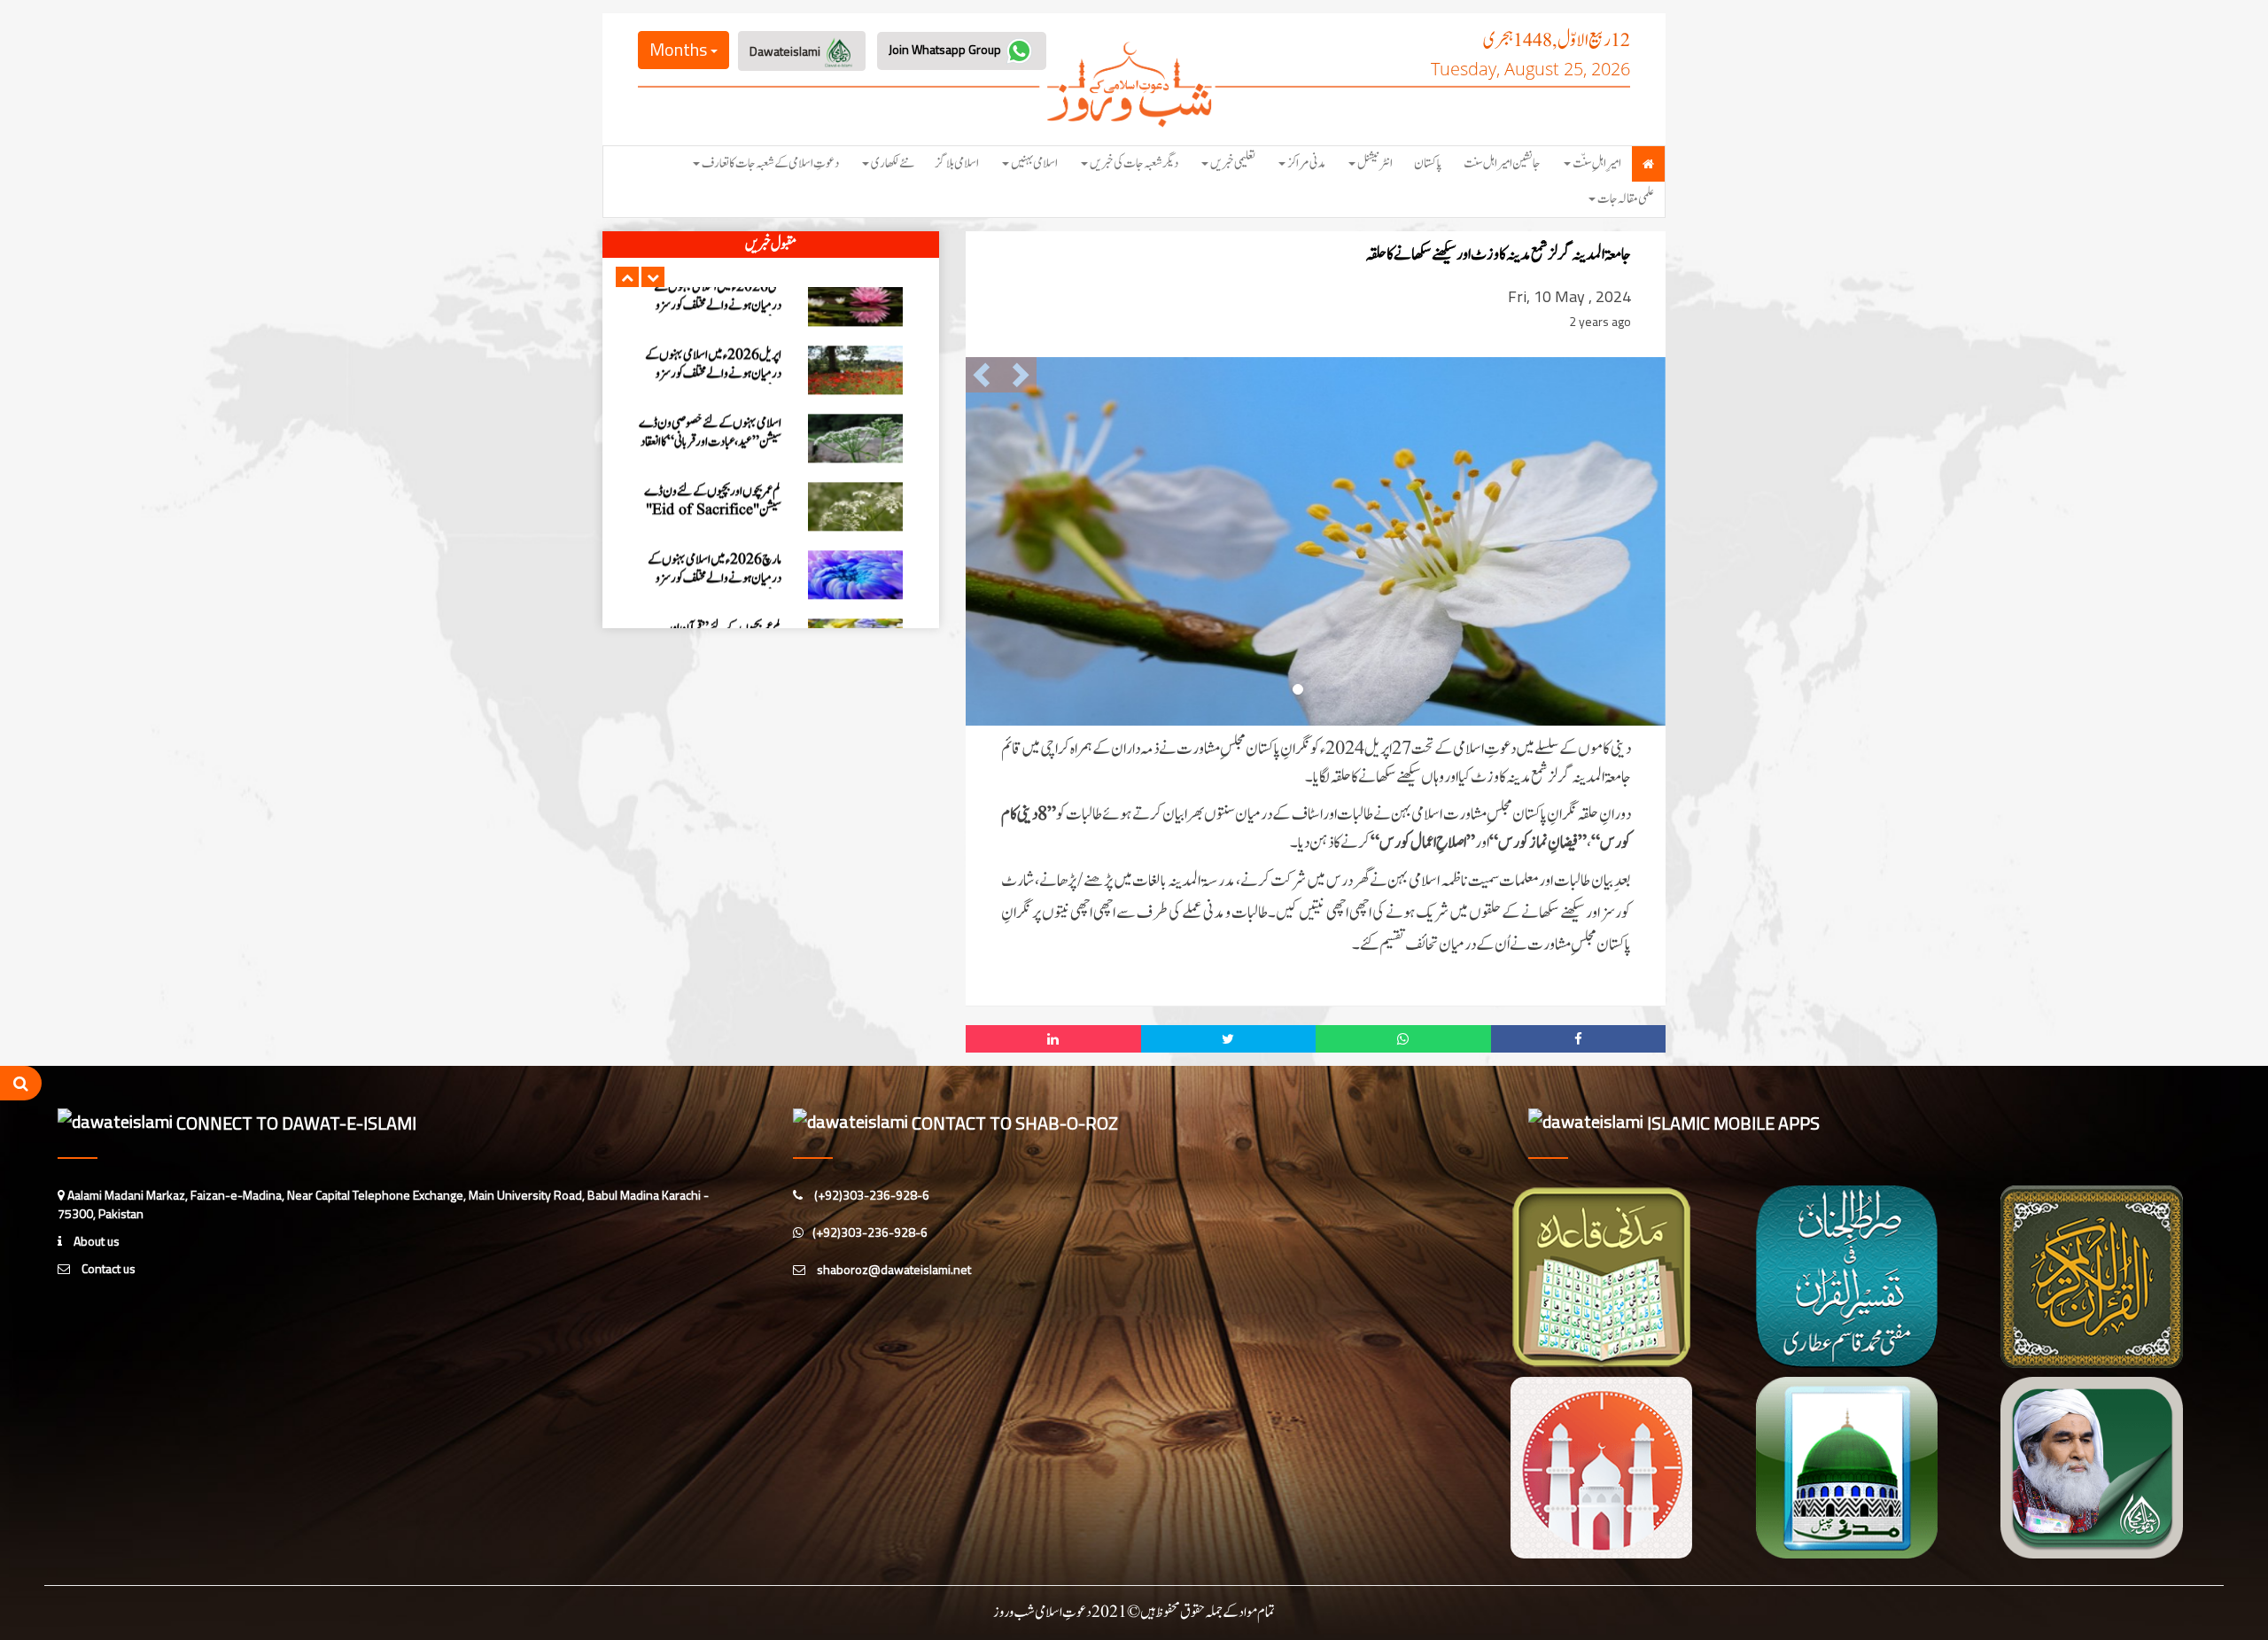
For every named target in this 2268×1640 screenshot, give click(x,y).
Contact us (107, 1268)
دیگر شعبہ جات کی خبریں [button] (1134, 163)
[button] (627, 277)
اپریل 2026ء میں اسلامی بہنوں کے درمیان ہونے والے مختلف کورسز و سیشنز (713, 316)
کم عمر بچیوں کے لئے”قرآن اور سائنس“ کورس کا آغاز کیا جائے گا (721, 579)
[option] (771, 312)
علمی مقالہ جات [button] (1626, 199)
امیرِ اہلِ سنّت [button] (1597, 163)
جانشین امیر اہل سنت (1502, 163)
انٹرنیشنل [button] (1375, 163)
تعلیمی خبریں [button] (1233, 163)
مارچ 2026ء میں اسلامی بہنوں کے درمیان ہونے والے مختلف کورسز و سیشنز (715, 521)
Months (680, 49)
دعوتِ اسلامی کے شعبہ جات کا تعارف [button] (770, 163)
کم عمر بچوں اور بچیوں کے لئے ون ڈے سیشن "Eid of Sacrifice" (713, 443)
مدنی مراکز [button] (1306, 163)
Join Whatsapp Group (946, 49)
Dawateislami (786, 51)
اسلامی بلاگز (957, 163)
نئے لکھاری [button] (893, 163)
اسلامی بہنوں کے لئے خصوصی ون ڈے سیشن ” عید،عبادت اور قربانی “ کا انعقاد (710, 375)
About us (95, 1241)
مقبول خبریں (771, 245)
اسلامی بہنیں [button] (1034, 163)
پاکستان (1428, 163)
